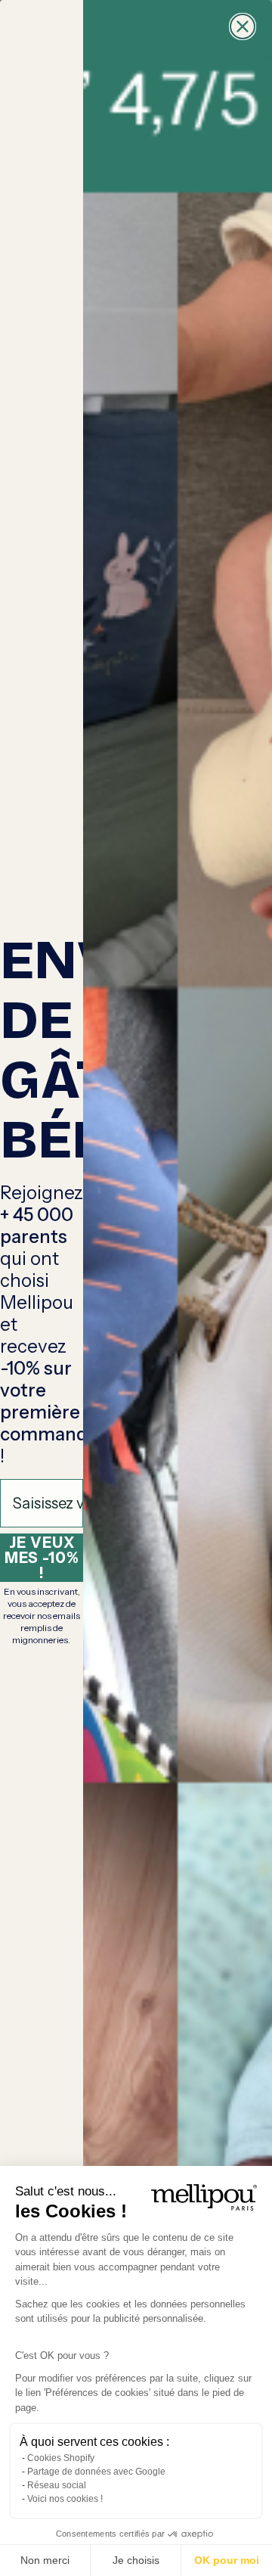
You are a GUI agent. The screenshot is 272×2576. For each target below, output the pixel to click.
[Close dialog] (243, 26)
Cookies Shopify (61, 2458)
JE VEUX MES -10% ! (42, 1558)
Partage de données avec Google (96, 2472)
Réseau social (57, 2485)
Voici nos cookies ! (65, 2499)
